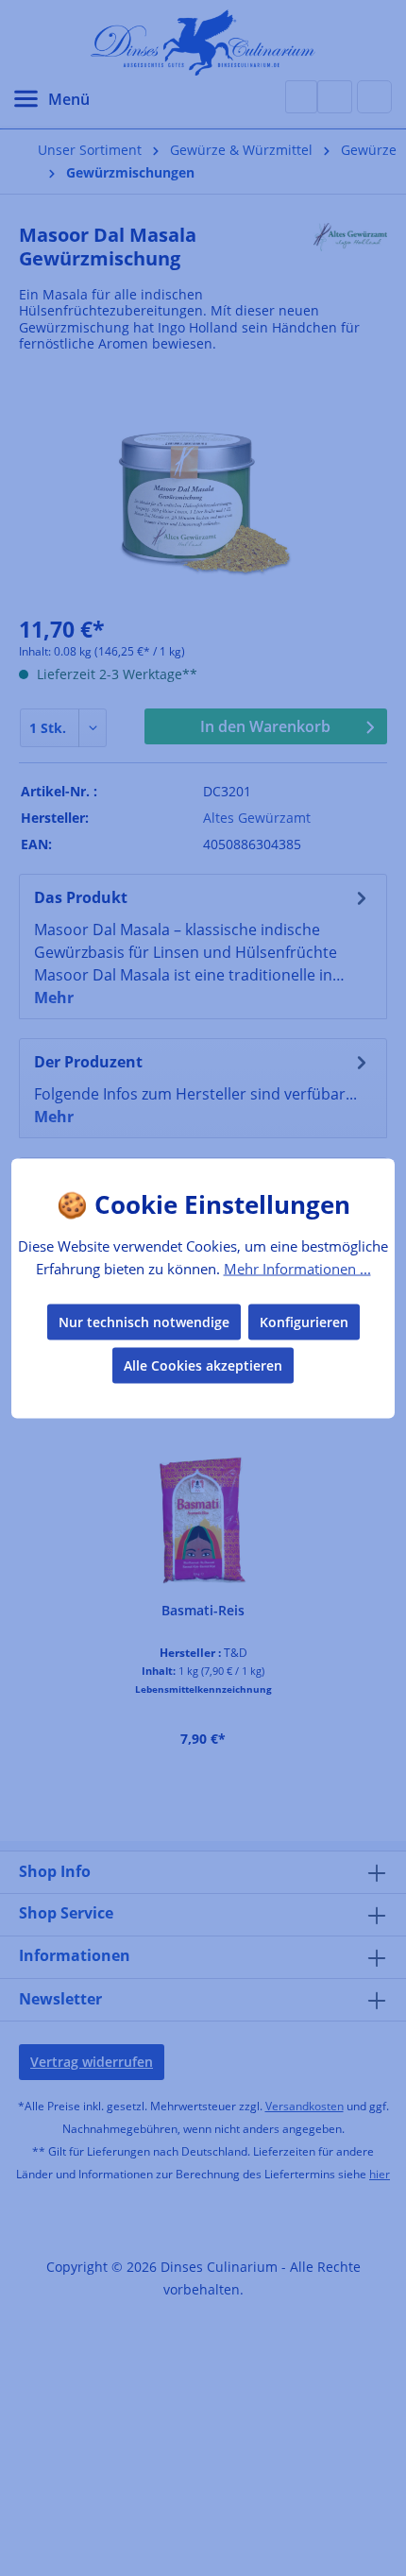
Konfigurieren (304, 1321)
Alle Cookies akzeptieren (203, 1365)
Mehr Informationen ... (297, 1269)
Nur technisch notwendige (144, 1321)
